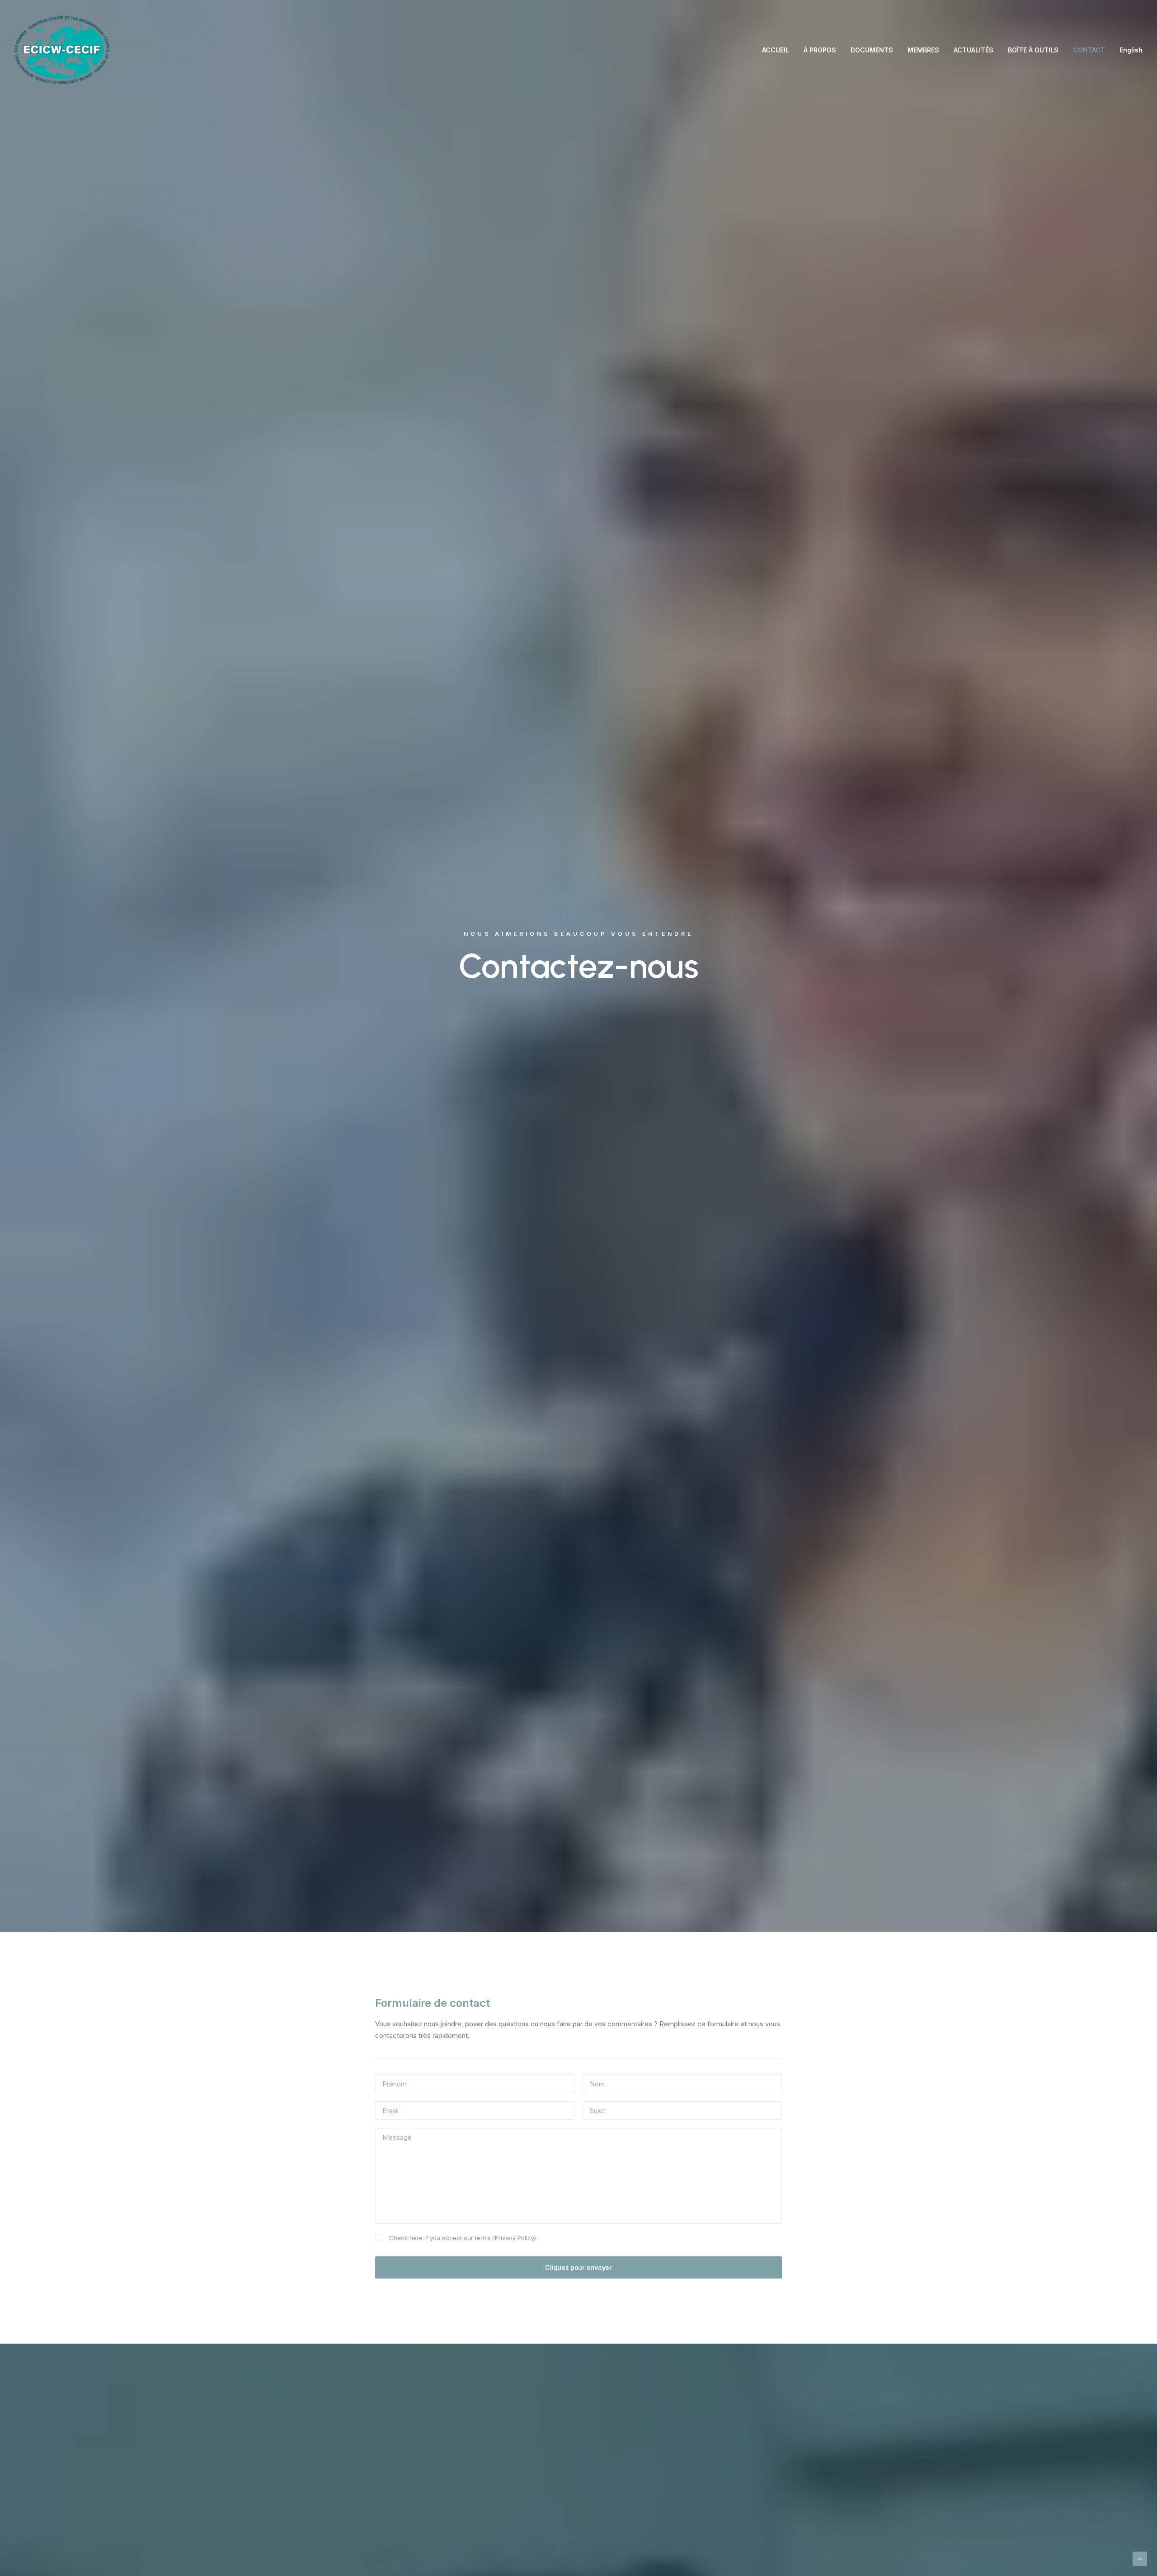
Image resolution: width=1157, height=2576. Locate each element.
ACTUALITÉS (974, 50)
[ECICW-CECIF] (62, 50)
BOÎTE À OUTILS (1033, 50)
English (1131, 50)
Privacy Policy (515, 2238)
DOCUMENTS (872, 50)
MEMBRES (923, 50)
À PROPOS (820, 50)
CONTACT (1089, 50)
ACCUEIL (776, 50)
